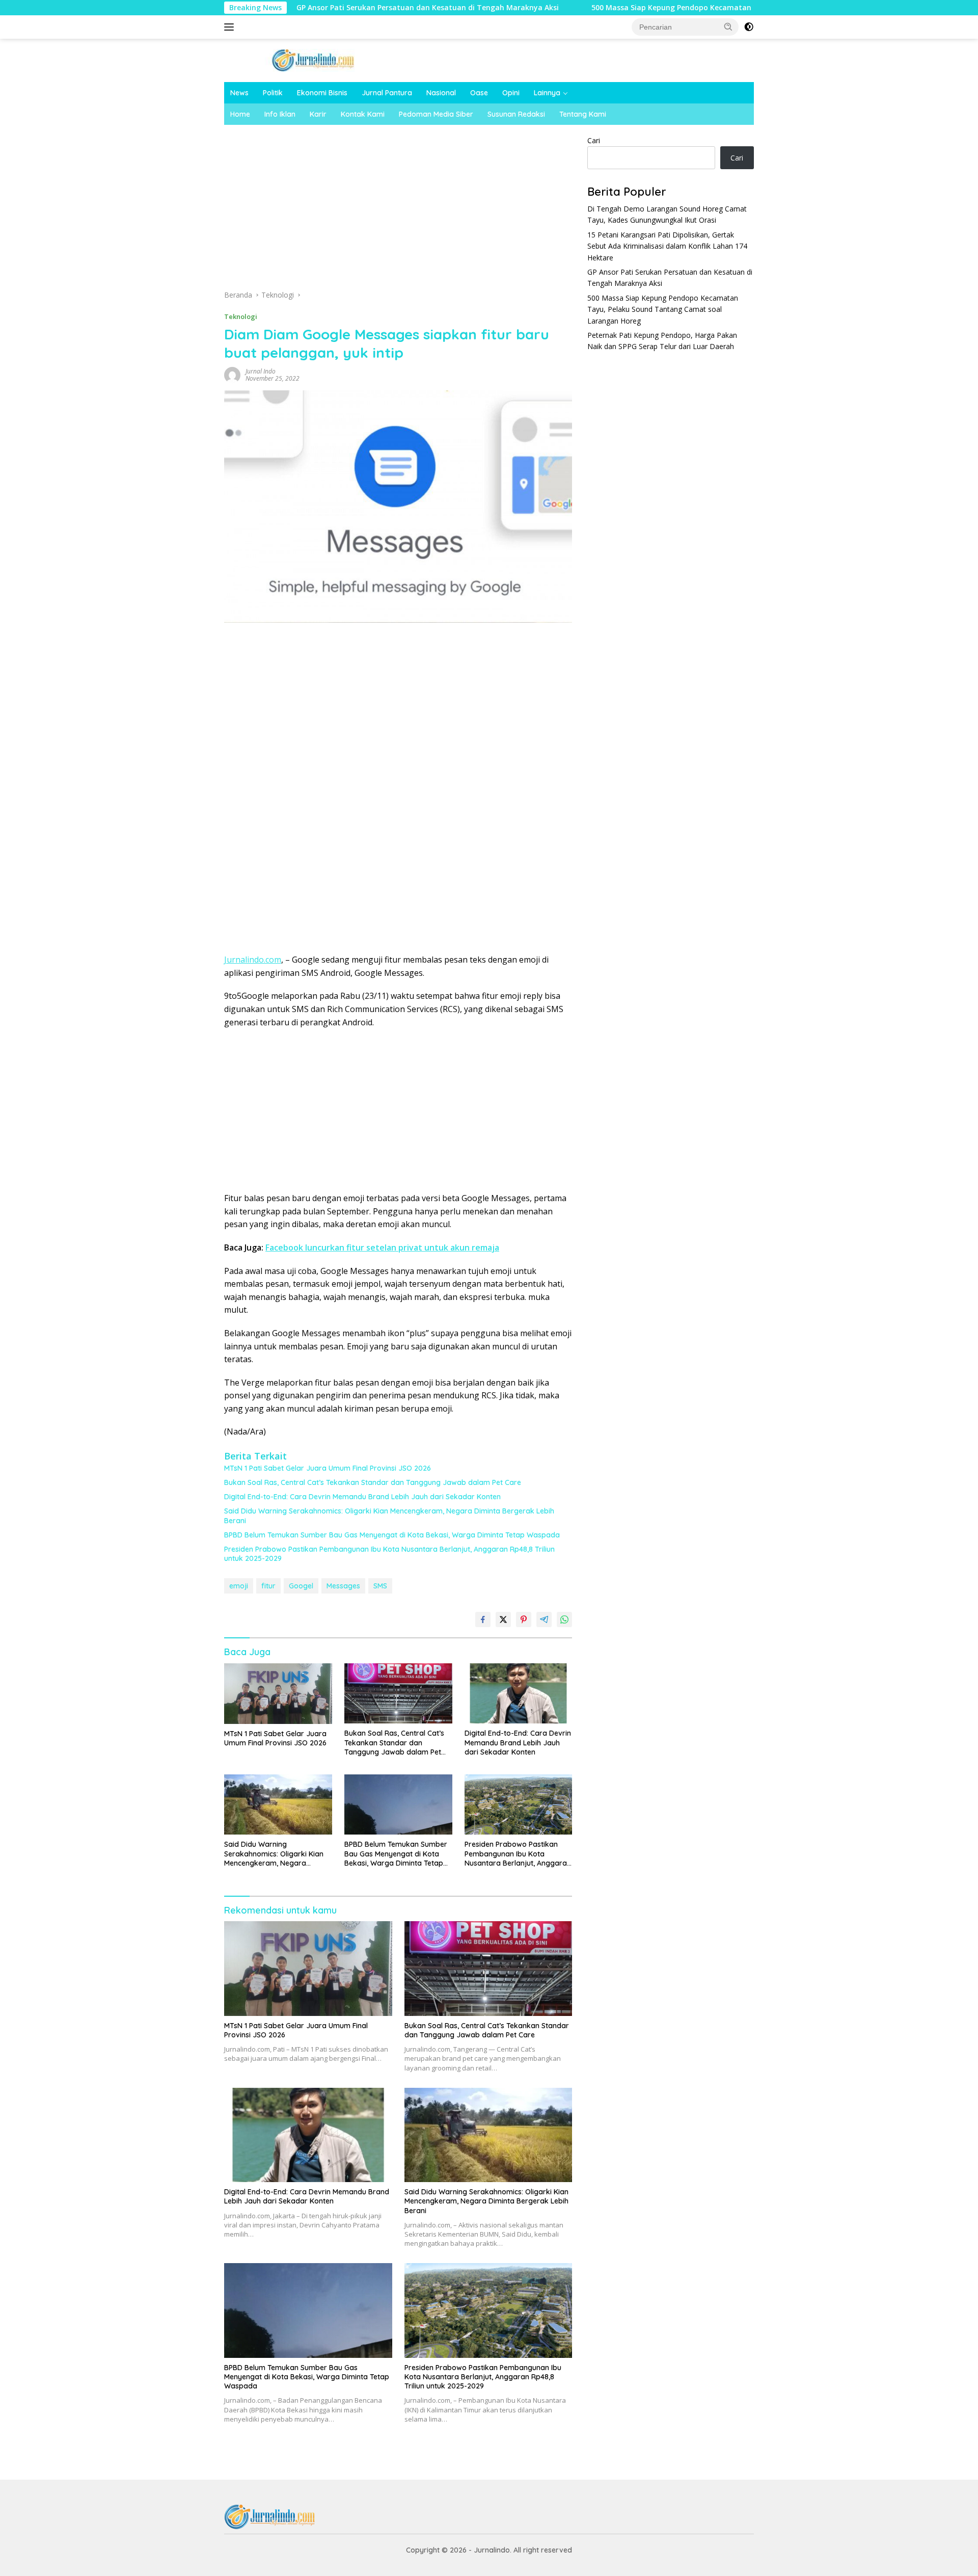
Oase (479, 93)
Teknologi (241, 316)
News (239, 93)
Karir (318, 114)
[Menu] (231, 27)
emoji (239, 1586)
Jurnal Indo (261, 371)
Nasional (441, 93)
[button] (728, 26)
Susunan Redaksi (516, 114)
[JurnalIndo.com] (313, 59)
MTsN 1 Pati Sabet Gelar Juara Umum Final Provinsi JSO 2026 (328, 1468)
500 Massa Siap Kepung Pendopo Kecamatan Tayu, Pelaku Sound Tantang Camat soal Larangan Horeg (674, 8)
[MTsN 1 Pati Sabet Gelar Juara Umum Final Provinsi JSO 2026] (278, 1694)
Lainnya (547, 93)
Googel (301, 1586)
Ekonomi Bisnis (322, 93)
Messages (343, 1586)
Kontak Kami (363, 114)
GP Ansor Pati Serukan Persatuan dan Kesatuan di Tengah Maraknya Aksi (326, 8)
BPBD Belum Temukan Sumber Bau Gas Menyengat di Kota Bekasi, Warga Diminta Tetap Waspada (392, 1535)
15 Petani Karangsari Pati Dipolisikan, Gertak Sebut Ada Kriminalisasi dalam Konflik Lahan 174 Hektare (667, 246)
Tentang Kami (583, 114)
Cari (594, 140)
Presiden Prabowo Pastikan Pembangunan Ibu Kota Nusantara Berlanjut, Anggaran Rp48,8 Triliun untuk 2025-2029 (389, 1554)
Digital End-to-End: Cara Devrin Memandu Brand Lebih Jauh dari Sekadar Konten (362, 1497)
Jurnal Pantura (387, 93)
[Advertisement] (398, 210)
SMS (380, 1586)
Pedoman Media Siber (436, 114)
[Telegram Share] (544, 1619)
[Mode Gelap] (749, 27)
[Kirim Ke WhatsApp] (564, 1619)
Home (240, 114)
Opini (511, 93)
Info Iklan (280, 114)
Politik (273, 93)
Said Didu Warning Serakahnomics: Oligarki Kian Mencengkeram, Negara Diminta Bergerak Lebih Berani (389, 1516)
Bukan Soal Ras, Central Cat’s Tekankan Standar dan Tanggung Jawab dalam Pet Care (373, 1482)
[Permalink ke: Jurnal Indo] (232, 374)
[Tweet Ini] (503, 1619)
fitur (268, 1586)
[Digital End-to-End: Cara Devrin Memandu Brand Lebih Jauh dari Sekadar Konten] (519, 1694)
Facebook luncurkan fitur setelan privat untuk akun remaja (382, 1247)
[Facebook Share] (483, 1619)
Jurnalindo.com (253, 960)
